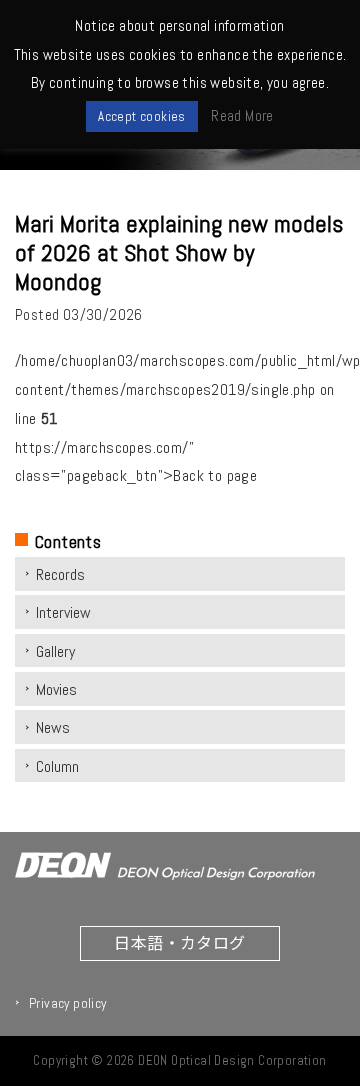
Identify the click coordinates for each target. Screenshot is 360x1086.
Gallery (55, 651)
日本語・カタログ (179, 942)
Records (60, 574)
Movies (56, 689)
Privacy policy (68, 1003)
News (53, 727)
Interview (63, 612)
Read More (242, 115)
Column (57, 766)
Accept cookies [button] (142, 116)
